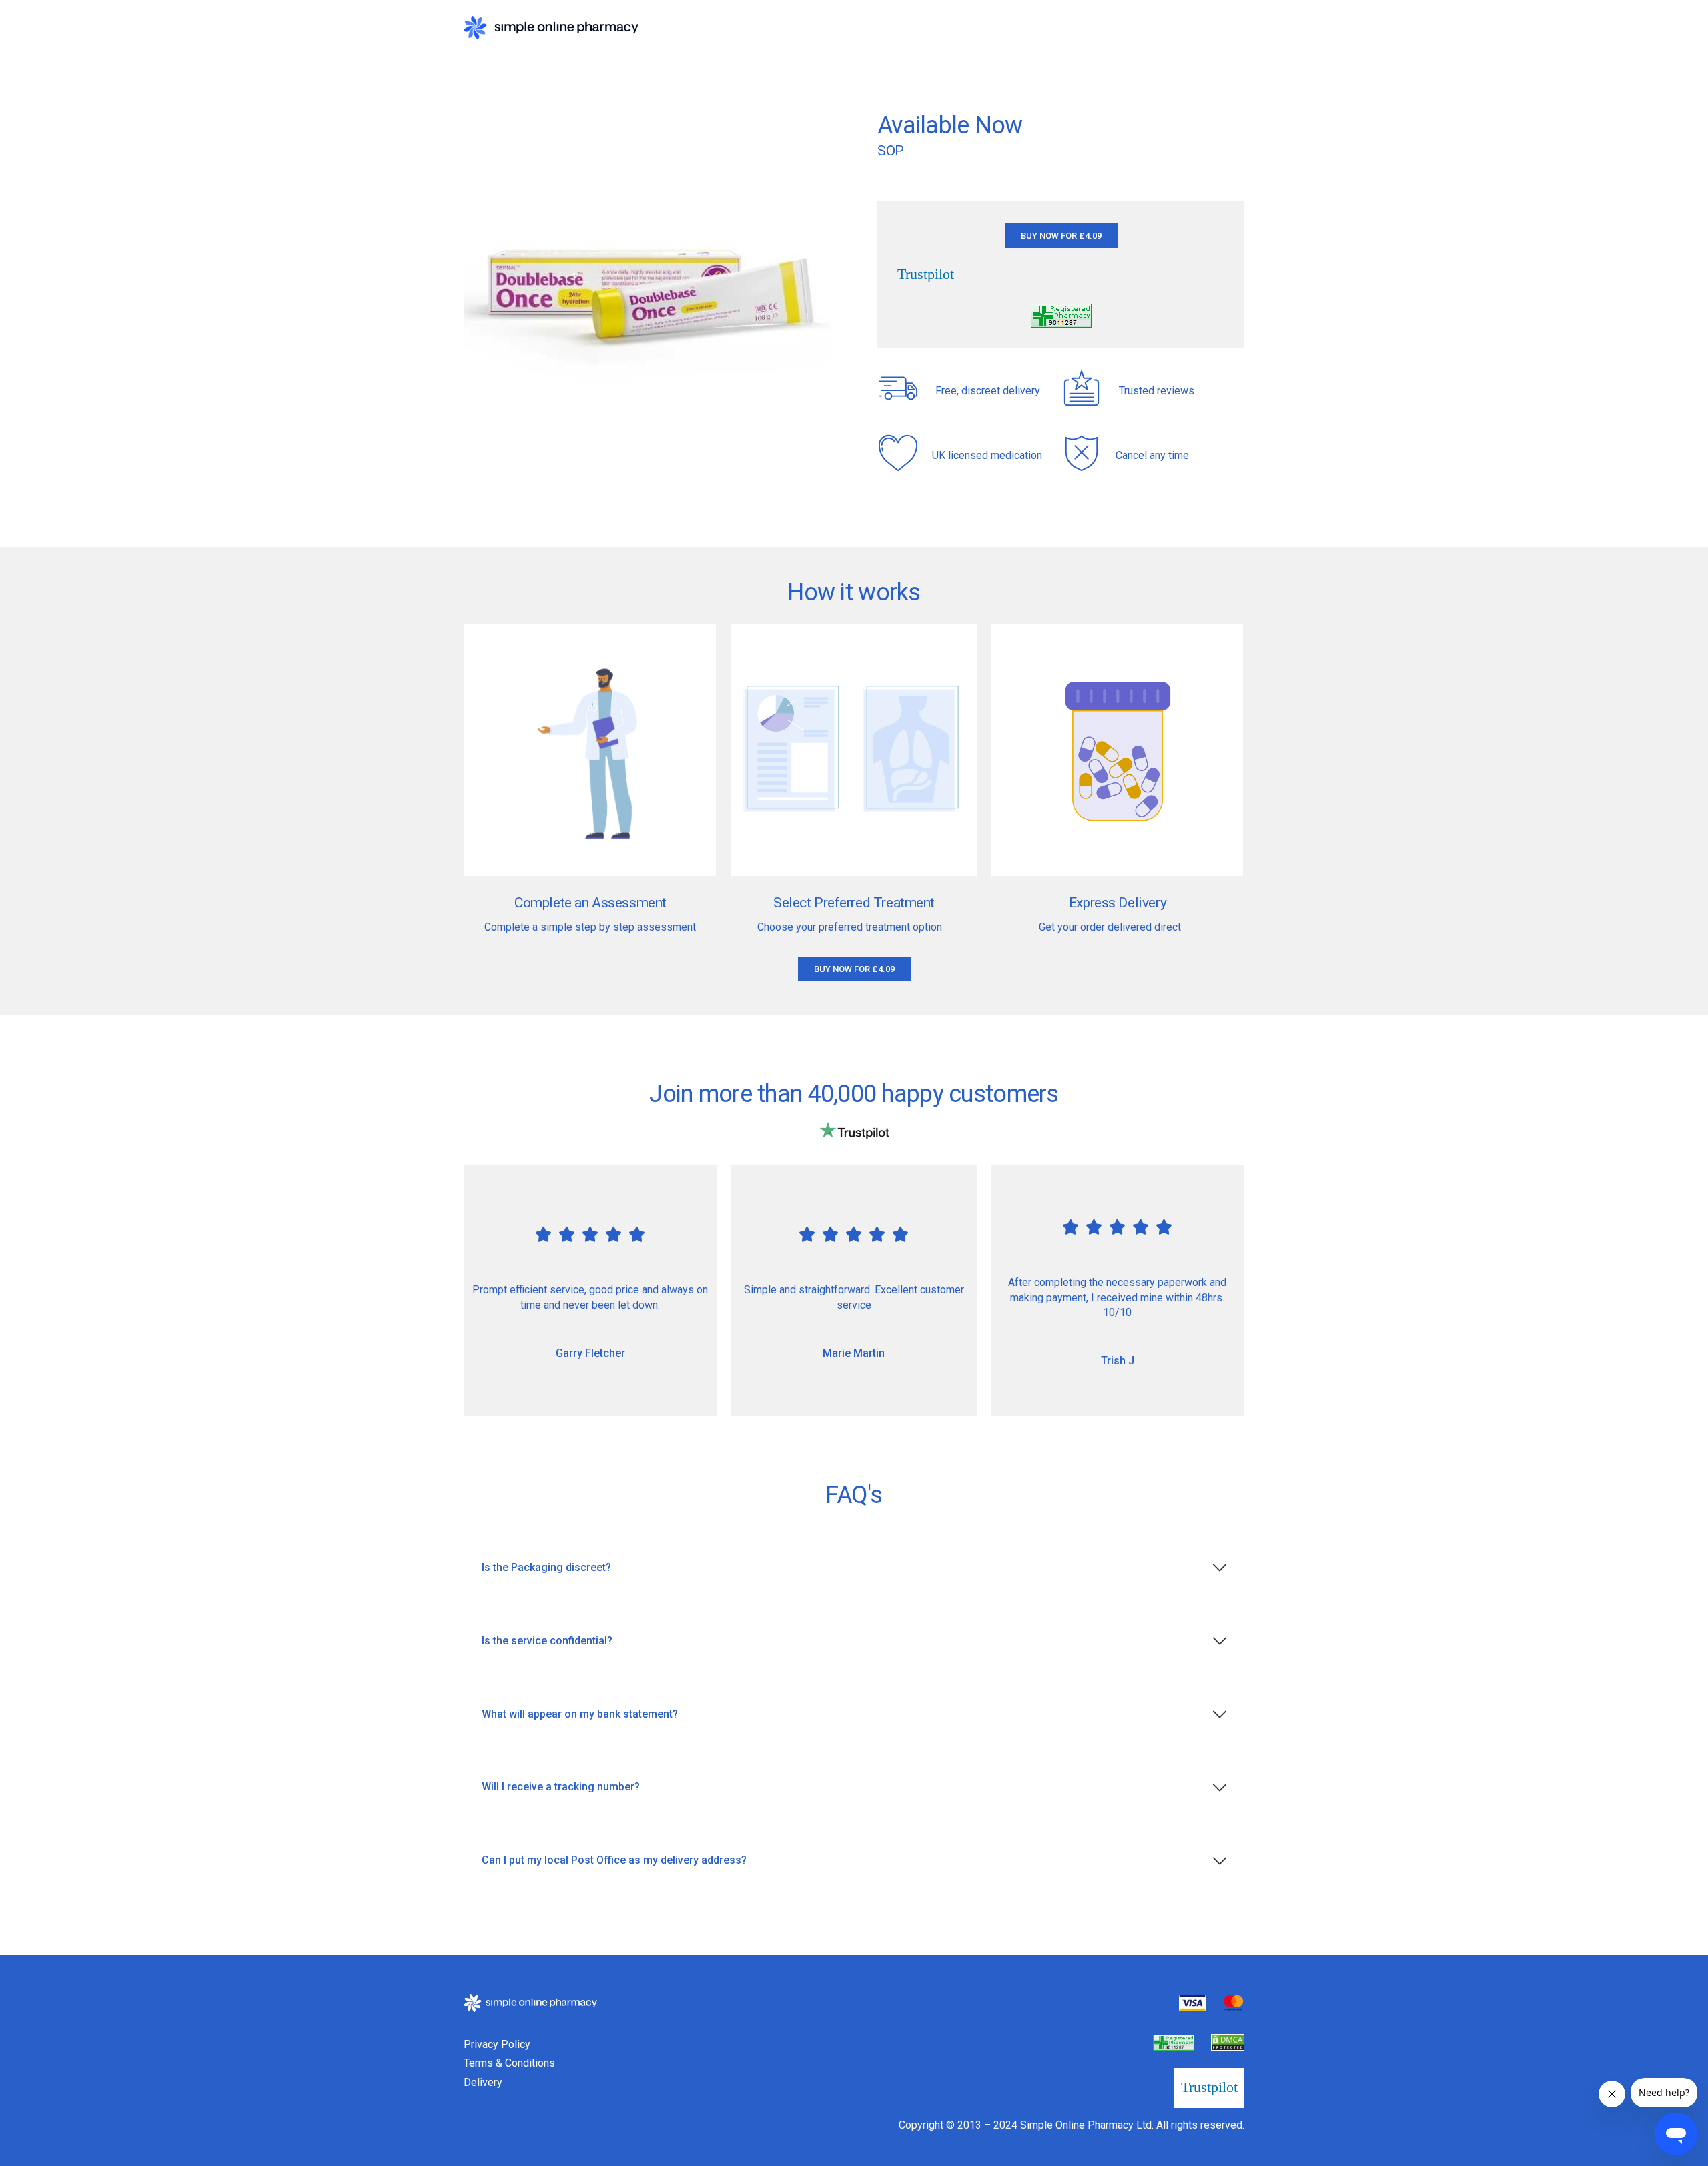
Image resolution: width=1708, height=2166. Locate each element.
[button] (1061, 236)
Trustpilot (926, 274)
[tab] (854, 1568)
